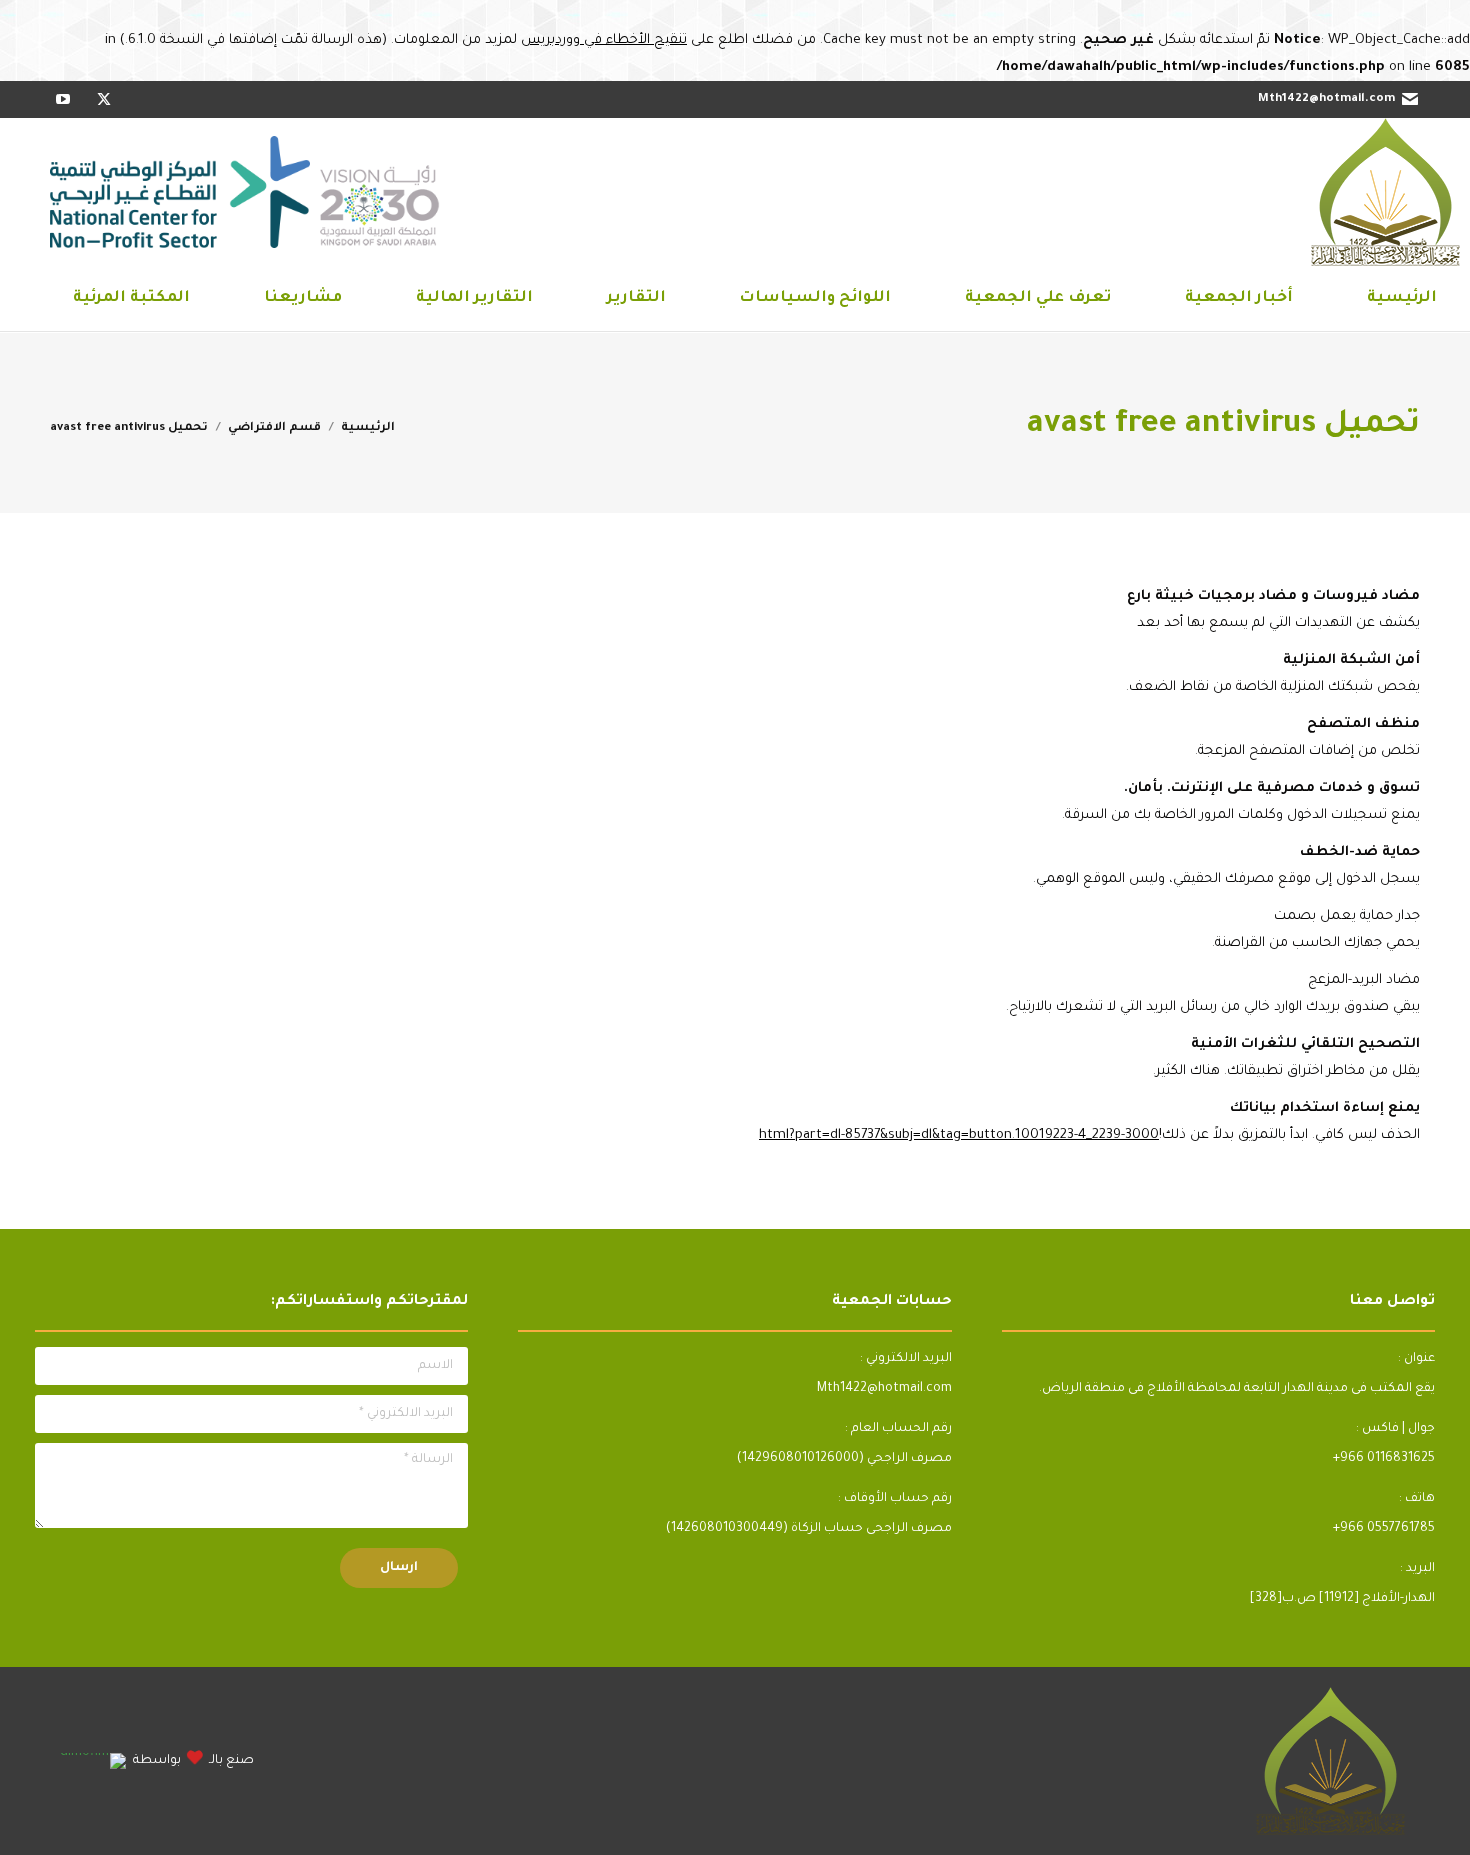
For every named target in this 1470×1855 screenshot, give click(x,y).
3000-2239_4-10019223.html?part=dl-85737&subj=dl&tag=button (959, 1135)
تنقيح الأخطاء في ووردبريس (604, 40)
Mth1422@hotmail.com (1326, 99)
